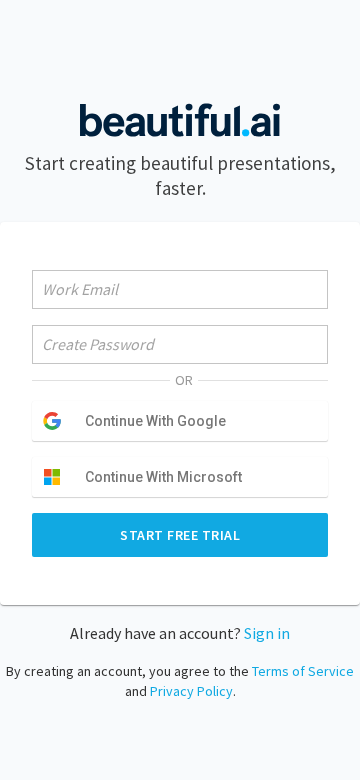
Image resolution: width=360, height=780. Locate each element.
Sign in (267, 633)
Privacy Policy (191, 691)
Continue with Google (155, 421)
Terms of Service (303, 671)
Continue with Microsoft (163, 477)
